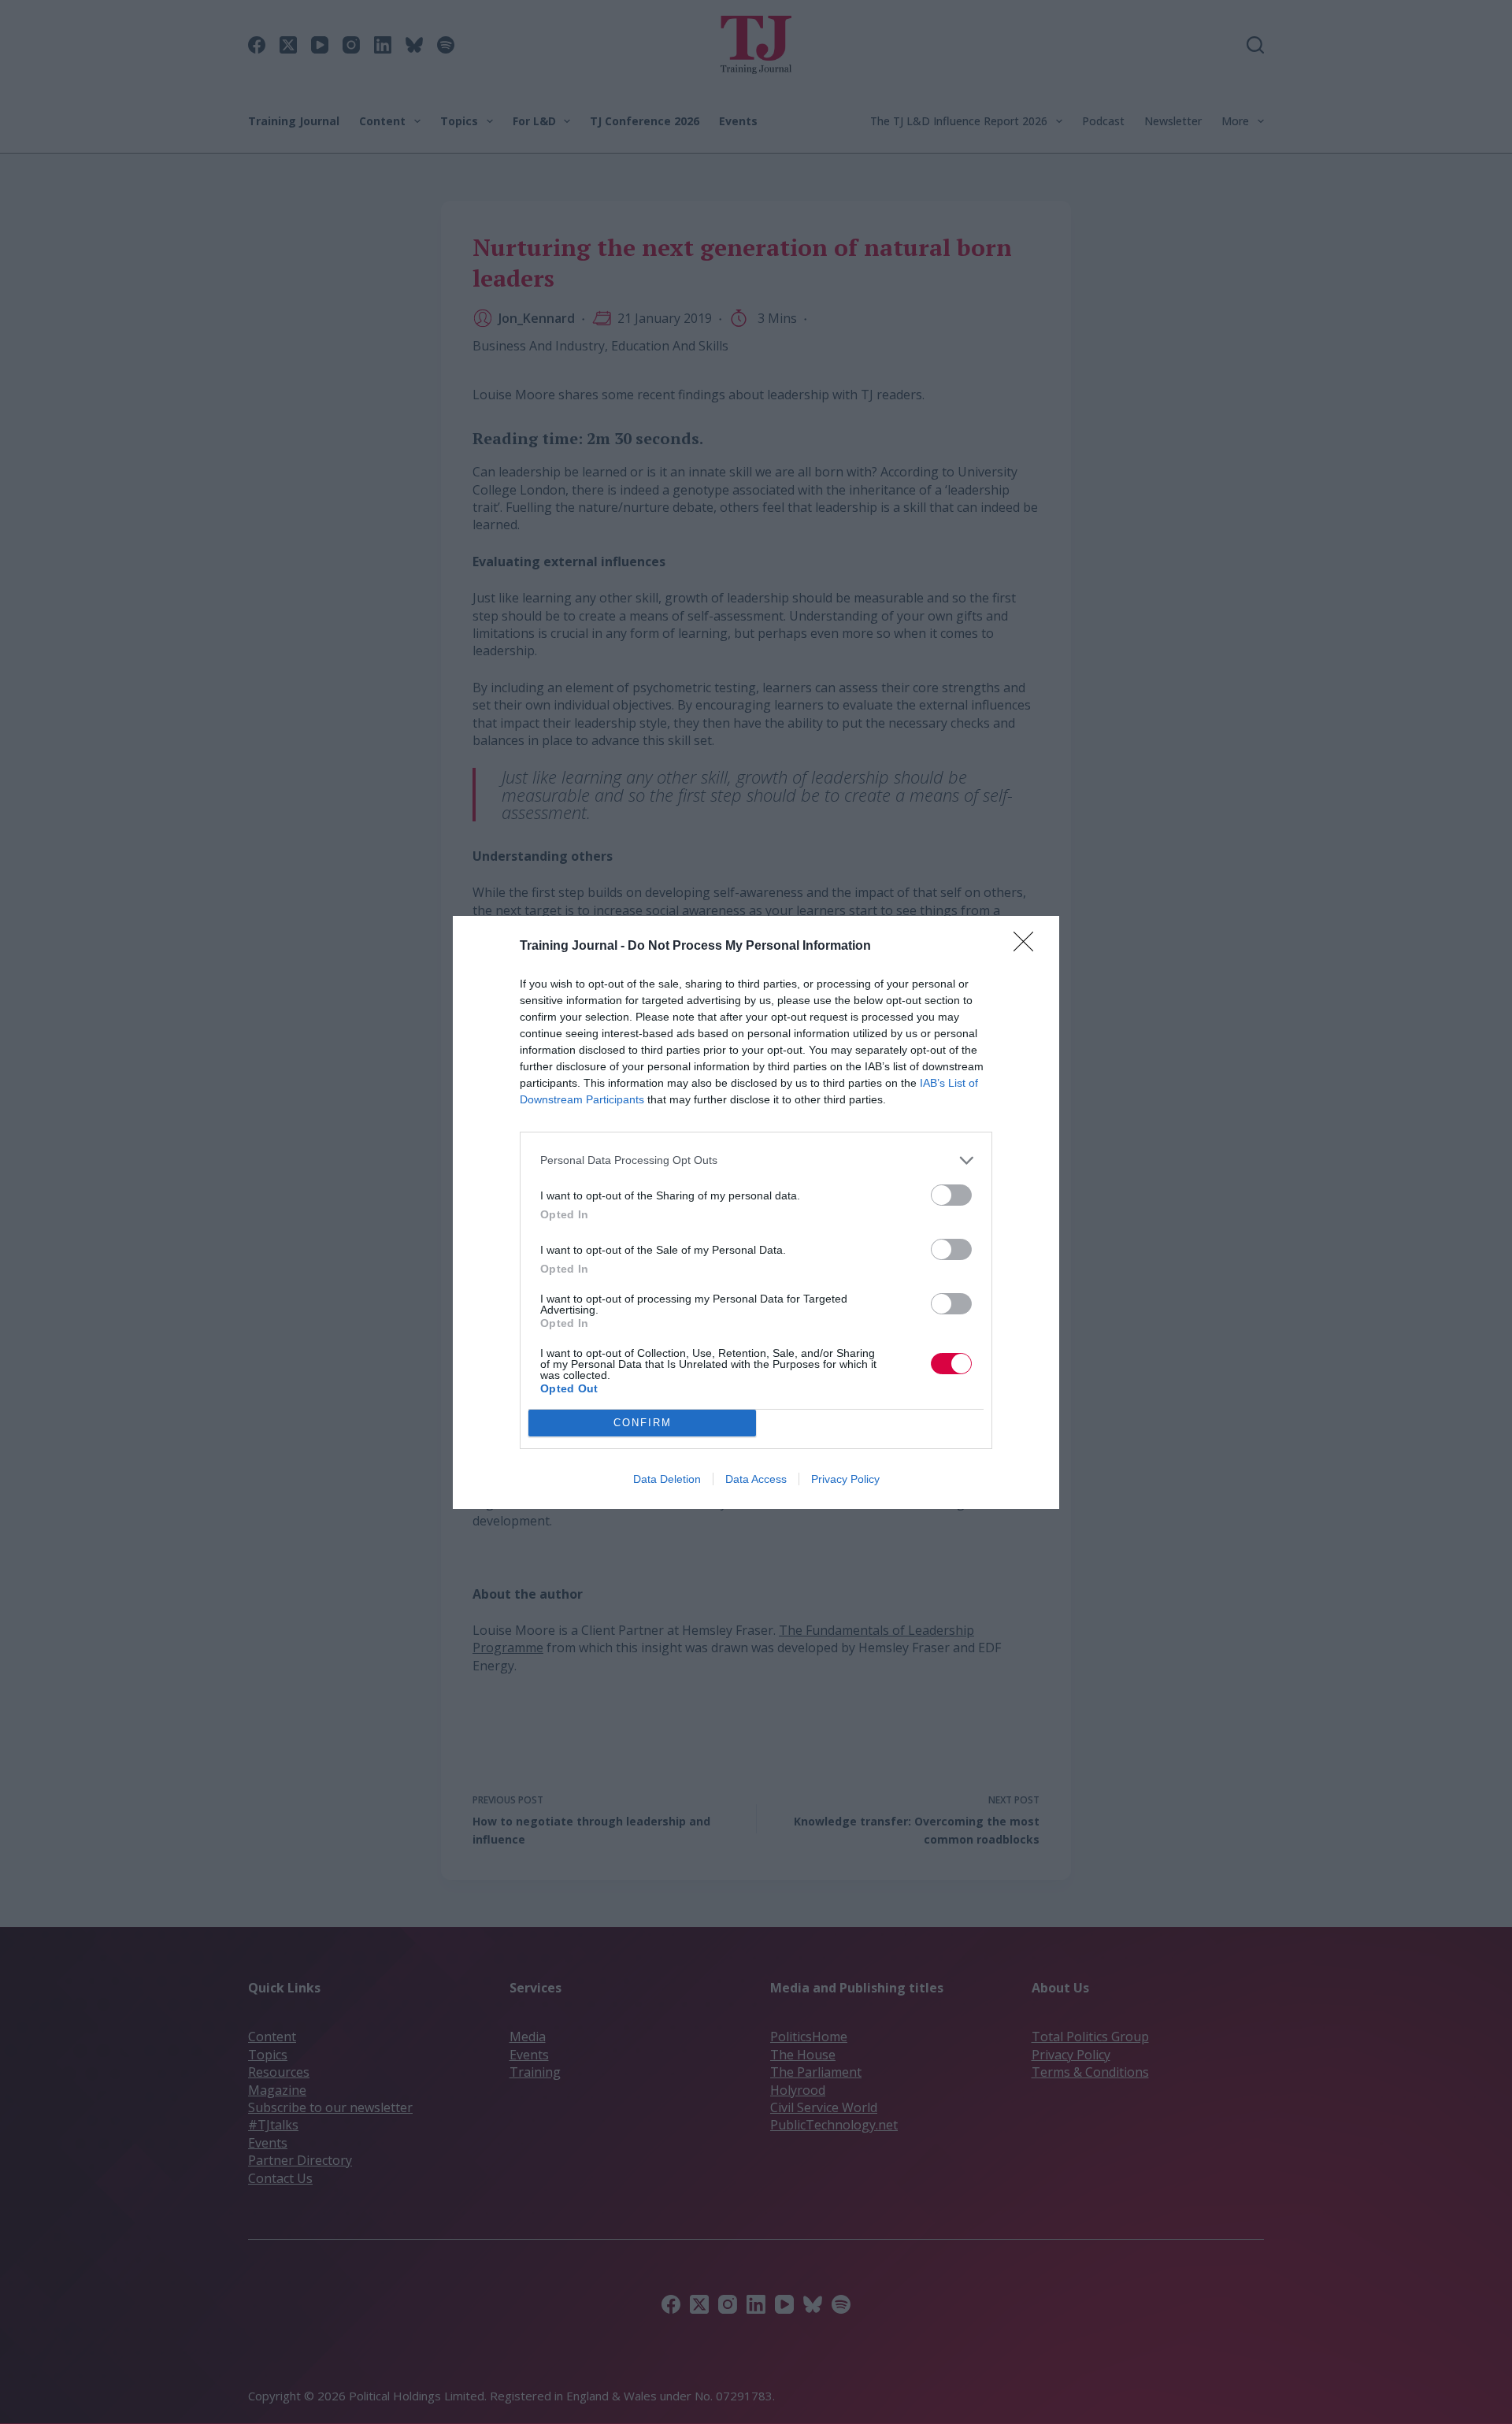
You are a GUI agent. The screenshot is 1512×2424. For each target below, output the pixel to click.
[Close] (1028, 947)
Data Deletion (667, 1479)
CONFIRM (643, 1423)
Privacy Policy (845, 1479)
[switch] (951, 1195)
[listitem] (756, 1160)
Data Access (756, 1479)
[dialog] (756, 1212)
